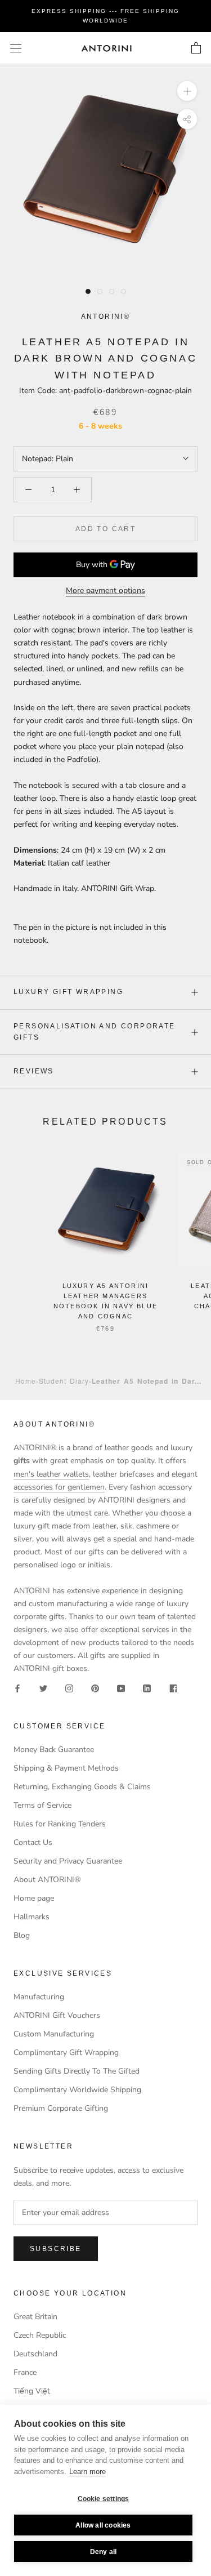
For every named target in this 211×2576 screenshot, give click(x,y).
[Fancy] (173, 1688)
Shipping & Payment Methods (66, 1768)
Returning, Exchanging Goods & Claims (82, 1787)
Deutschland (35, 2354)
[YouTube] (121, 1688)
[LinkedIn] (147, 1688)
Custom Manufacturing (54, 2034)
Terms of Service (42, 1805)
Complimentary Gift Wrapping (66, 2053)
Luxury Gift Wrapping (68, 992)
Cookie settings (104, 2499)
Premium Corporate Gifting (61, 2108)
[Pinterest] (95, 1688)
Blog (22, 1935)
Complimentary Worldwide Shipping (77, 2090)
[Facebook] (17, 1688)
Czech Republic (40, 2335)
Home (26, 1381)
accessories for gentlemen (59, 1487)
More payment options (105, 590)
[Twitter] (43, 1688)
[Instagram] (69, 1688)
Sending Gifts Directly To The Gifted (77, 2071)
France (25, 2372)
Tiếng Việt (32, 2391)
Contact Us (33, 1842)
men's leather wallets (51, 1474)
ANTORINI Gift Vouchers (57, 2015)
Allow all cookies (103, 2525)
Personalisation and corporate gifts (95, 1032)
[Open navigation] (16, 48)
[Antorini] (106, 48)
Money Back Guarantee (54, 1750)
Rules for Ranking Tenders (60, 1824)
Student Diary (64, 1381)
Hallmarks (32, 1917)
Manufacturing (39, 1997)
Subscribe (56, 2249)
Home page (34, 1898)
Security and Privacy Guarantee (68, 1861)
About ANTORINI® (47, 1880)
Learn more (87, 2472)
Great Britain (35, 2317)
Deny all (104, 2552)
